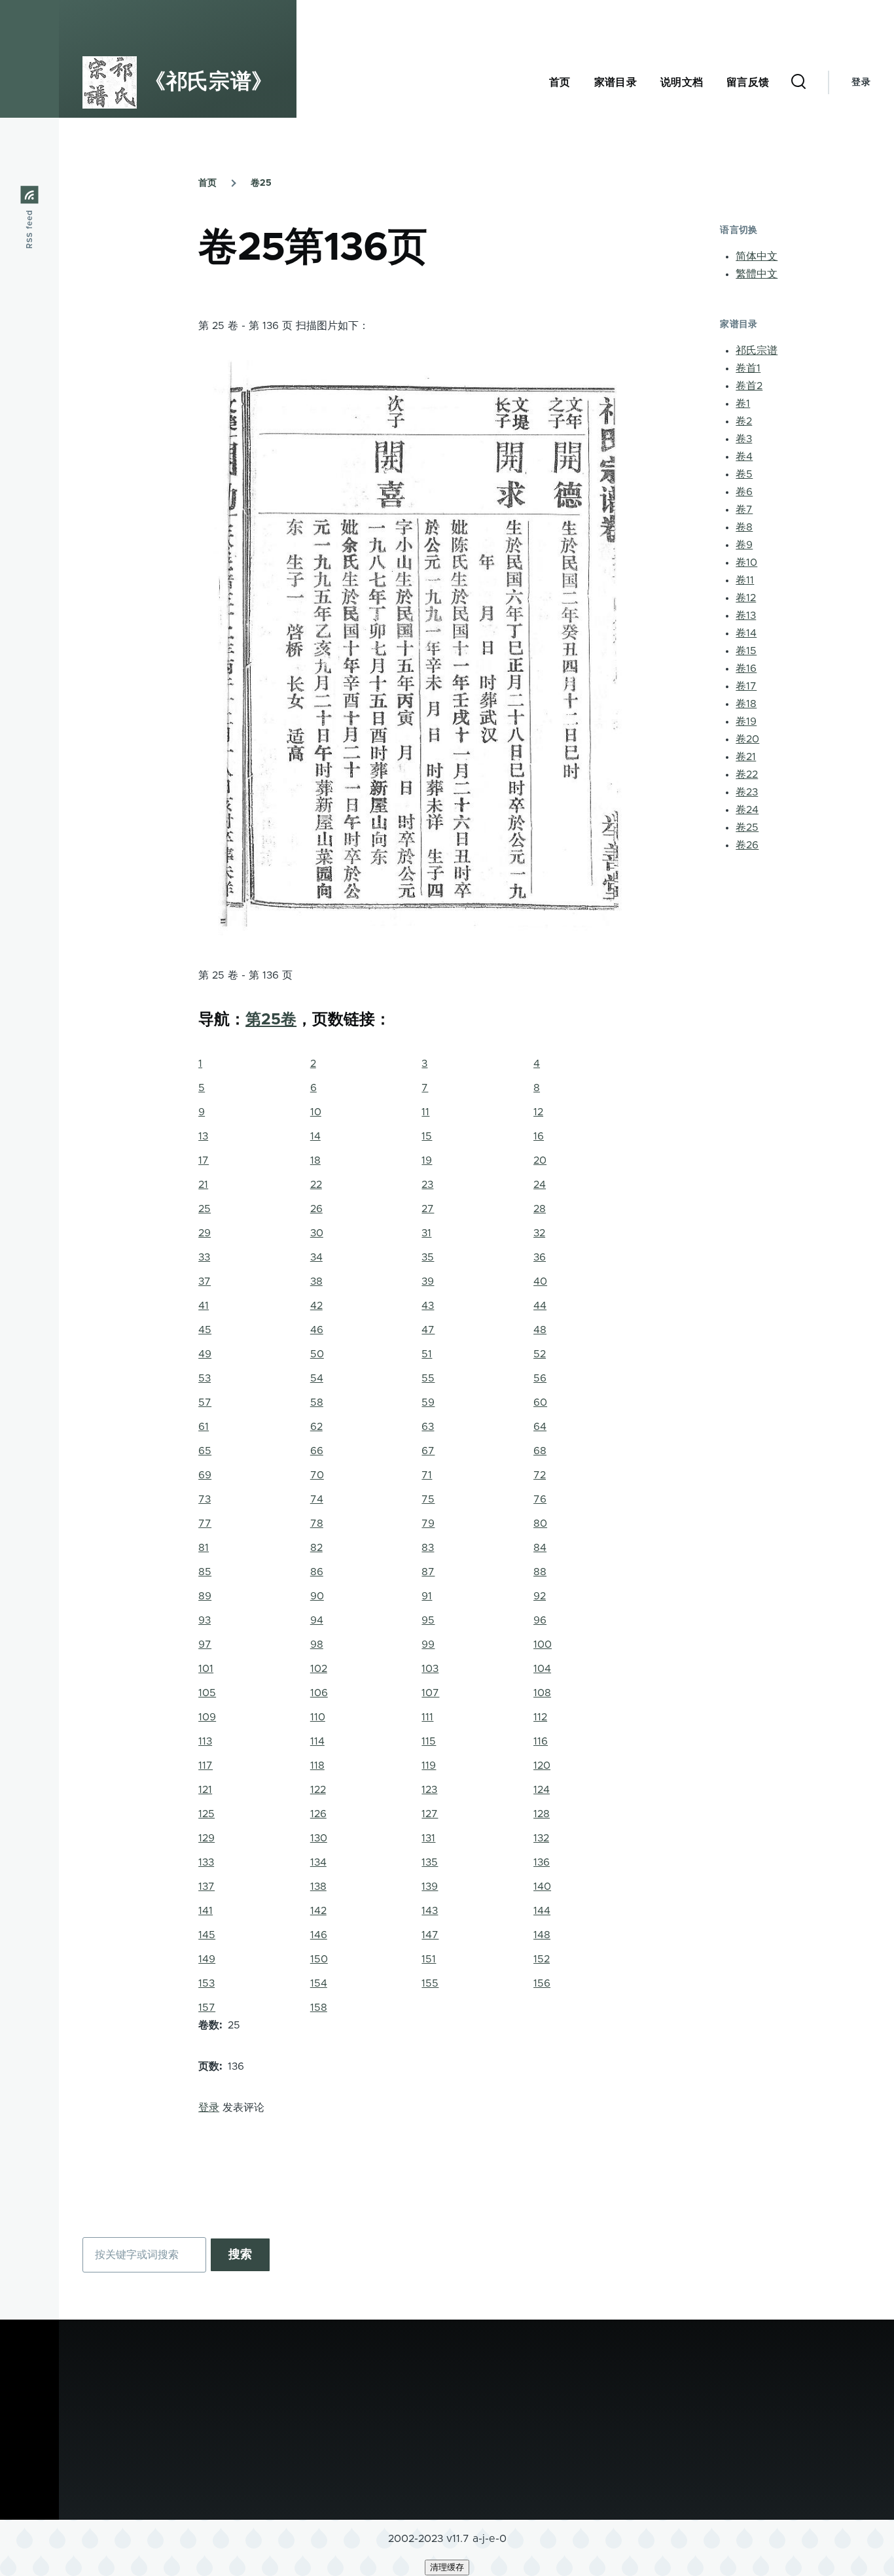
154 (319, 1983)
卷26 (747, 845)
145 (207, 1935)
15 (427, 1136)
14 (315, 1136)
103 (430, 1669)
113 (205, 1741)
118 (317, 1766)
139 (430, 1887)
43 (428, 1306)
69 (205, 1475)
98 (317, 1645)
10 (316, 1112)
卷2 (744, 421)
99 (428, 1645)
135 (430, 1862)
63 (428, 1427)
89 (205, 1596)
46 (317, 1330)
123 (429, 1790)
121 (205, 1790)
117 (206, 1766)
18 (315, 1160)
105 (207, 1693)
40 (540, 1281)
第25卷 (271, 1020)
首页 (207, 183)
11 (425, 1112)
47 (428, 1330)
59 (428, 1402)
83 (428, 1548)
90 (317, 1596)
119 (429, 1766)
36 (540, 1257)
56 (540, 1378)
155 (430, 1983)
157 (207, 2008)
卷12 (746, 598)
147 (430, 1935)
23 (427, 1185)
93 (205, 1620)
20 (540, 1160)
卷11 (745, 580)
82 (316, 1548)
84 (540, 1548)
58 (317, 1402)
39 (428, 1281)
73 (205, 1499)
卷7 (744, 510)
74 (317, 1499)
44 (540, 1306)
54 (317, 1378)
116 (541, 1741)
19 (427, 1160)
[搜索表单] (798, 82)
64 (540, 1427)
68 (540, 1451)
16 (539, 1136)
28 (540, 1209)
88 (540, 1572)
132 (541, 1838)
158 (319, 2008)
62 (316, 1427)
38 (316, 1281)
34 (316, 1257)
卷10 (746, 563)
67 (428, 1451)
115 (429, 1741)
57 (205, 1402)
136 (542, 1862)
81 (204, 1548)
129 (206, 1838)
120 (542, 1766)
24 (540, 1185)
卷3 (744, 439)
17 (204, 1160)
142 (318, 1911)
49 (205, 1354)
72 (540, 1475)
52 (540, 1354)
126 (318, 1814)
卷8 (744, 527)
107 (430, 1693)
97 (205, 1645)
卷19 (746, 722)
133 (206, 1862)
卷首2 (749, 386)
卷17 (746, 686)
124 (542, 1790)
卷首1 (748, 368)
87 (428, 1572)
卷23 (747, 792)
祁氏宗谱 (757, 351)
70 (317, 1475)
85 (205, 1572)
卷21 (746, 757)
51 (427, 1354)
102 (319, 1669)
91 (427, 1596)
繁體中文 (757, 274)
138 (318, 1887)
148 (542, 1935)
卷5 (744, 474)
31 (426, 1233)
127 (430, 1814)
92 (540, 1596)
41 (204, 1306)
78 (317, 1523)
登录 (861, 82)
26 (316, 1209)
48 (540, 1330)
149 (207, 1959)
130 (319, 1838)
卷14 (746, 633)
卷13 (746, 616)
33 (204, 1257)
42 (316, 1306)
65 (205, 1451)
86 (317, 1572)
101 (206, 1669)
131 (428, 1838)
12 (538, 1112)
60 (540, 1402)
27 (428, 1209)
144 (542, 1911)
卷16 (746, 669)
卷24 (747, 810)
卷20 (747, 739)
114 (317, 1741)
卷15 (746, 651)
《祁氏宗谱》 (209, 82)
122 (318, 1790)
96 (540, 1620)
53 (205, 1378)
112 (540, 1717)
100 (543, 1645)
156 (542, 1983)
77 (205, 1523)
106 (319, 1693)
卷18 (746, 704)
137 (206, 1887)
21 (203, 1185)
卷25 (261, 183)
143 (430, 1911)
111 (427, 1717)
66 (317, 1451)
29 (205, 1233)
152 (542, 1959)
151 (429, 1959)
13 (203, 1136)
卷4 (744, 457)
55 (428, 1378)
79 (428, 1523)
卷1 (743, 404)
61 (204, 1427)
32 (539, 1233)
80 (540, 1523)
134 (318, 1862)
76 (540, 1499)
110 (318, 1717)
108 (542, 1693)
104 (542, 1669)
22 (316, 1185)
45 (205, 1330)
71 (427, 1475)
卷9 (744, 545)
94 (317, 1620)
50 (317, 1354)
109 (207, 1717)
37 (205, 1281)
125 (206, 1814)
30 (317, 1233)
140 (542, 1887)
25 (205, 1209)
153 (206, 1983)
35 (428, 1257)
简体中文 (757, 256)
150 (319, 1959)
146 (319, 1935)
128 (542, 1814)
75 (428, 1499)
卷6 (744, 492)
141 (206, 1911)
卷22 (747, 775)
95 (428, 1620)
